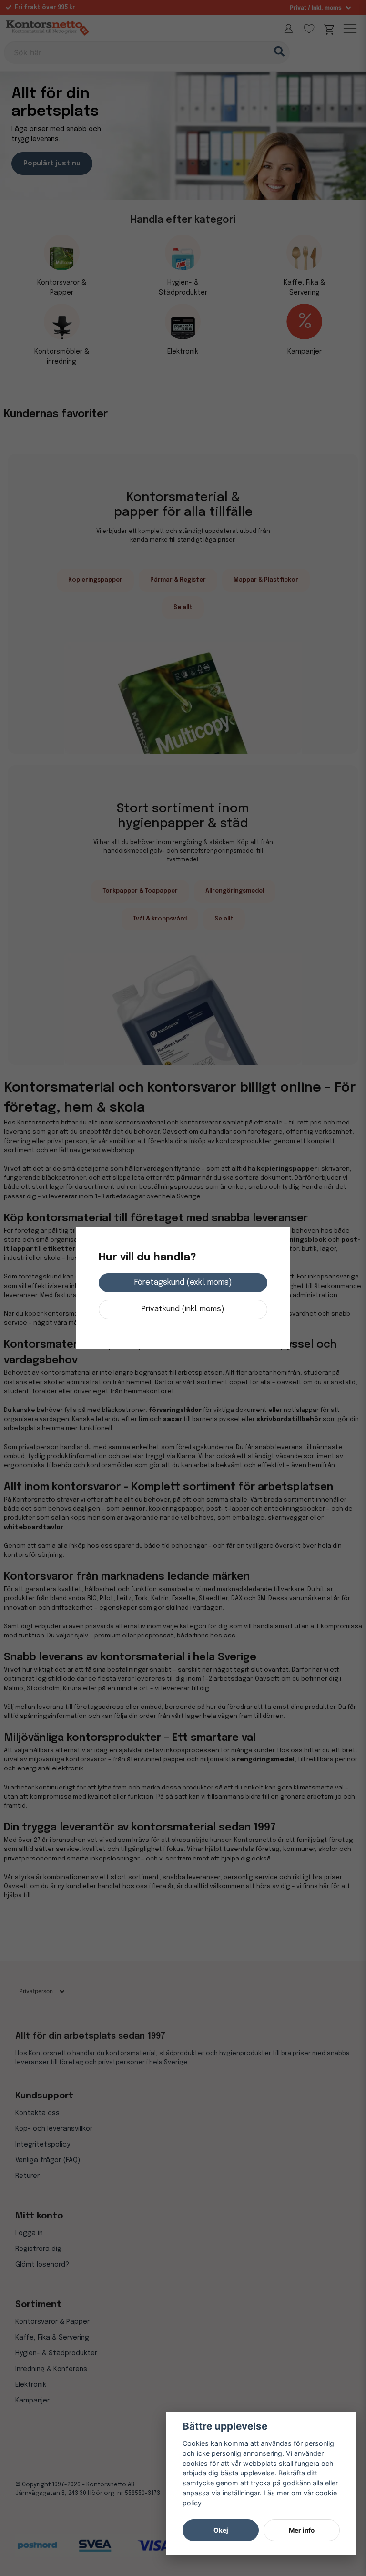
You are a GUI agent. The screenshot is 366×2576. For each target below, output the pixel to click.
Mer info (302, 2530)
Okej (221, 2530)
